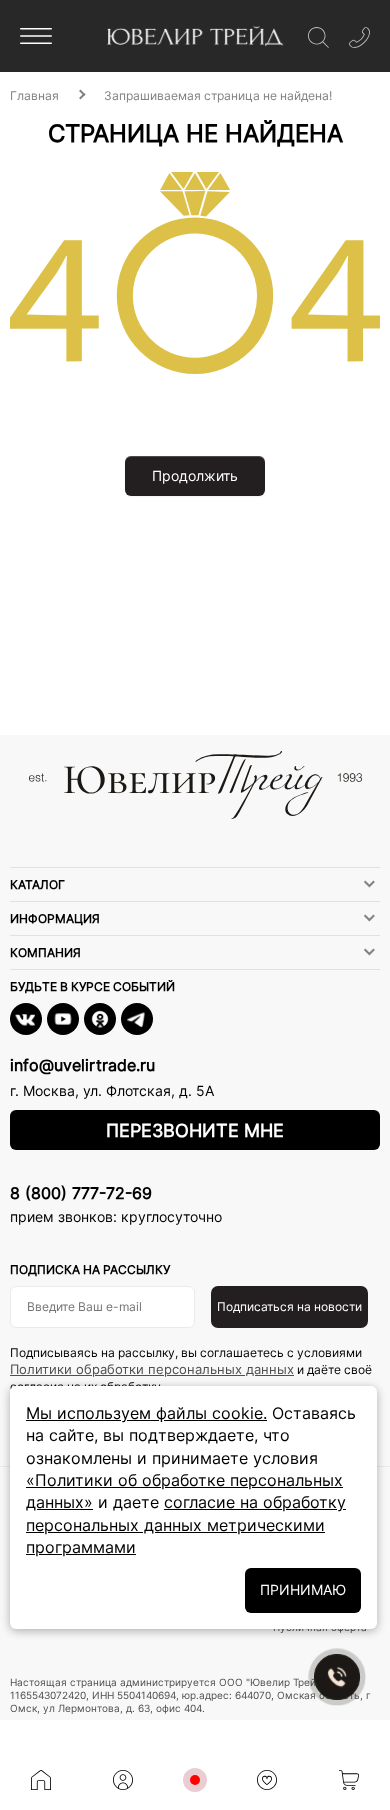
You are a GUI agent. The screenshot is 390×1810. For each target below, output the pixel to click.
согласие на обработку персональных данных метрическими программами (186, 1524)
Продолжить (195, 475)
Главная (34, 95)
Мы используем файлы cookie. (146, 1413)
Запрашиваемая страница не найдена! (218, 95)
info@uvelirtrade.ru (82, 1065)
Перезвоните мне (195, 1130)
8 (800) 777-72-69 (81, 1193)
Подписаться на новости (289, 1306)
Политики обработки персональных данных (152, 1369)
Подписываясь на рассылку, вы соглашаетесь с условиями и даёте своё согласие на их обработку (191, 1369)
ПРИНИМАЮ (303, 1589)
